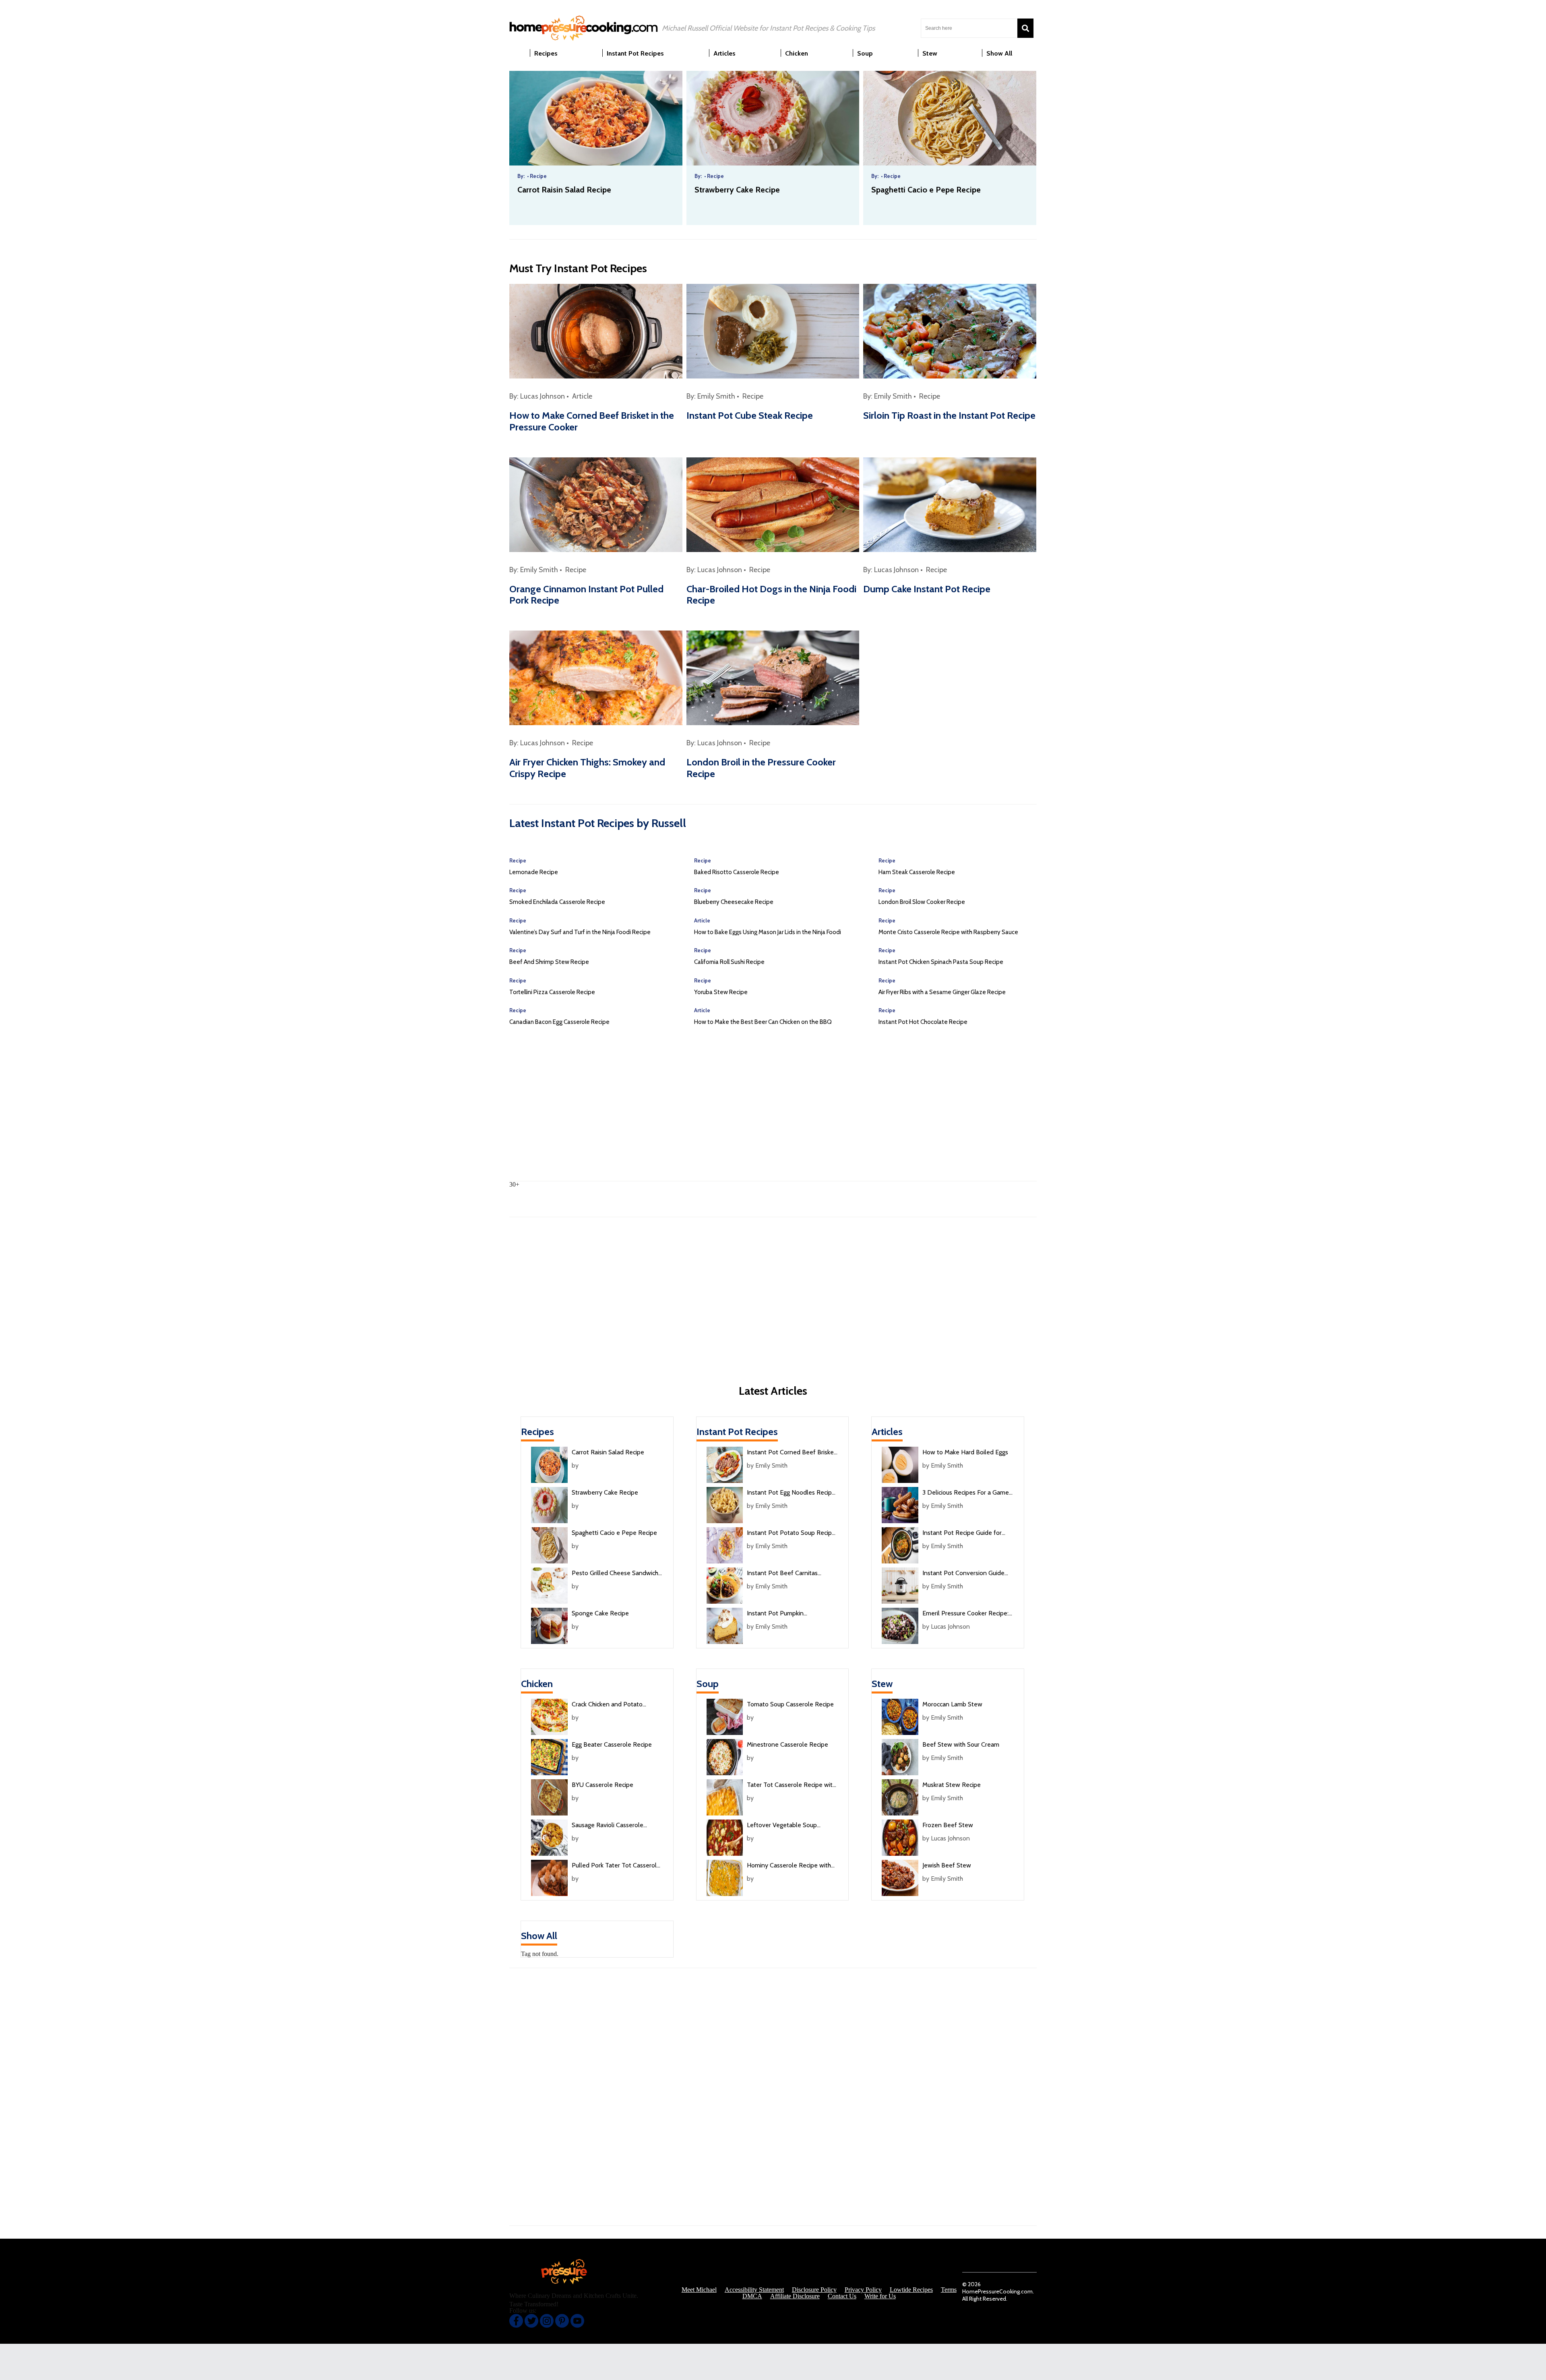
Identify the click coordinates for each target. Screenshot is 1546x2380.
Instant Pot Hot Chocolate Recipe (923, 1022)
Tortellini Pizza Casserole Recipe (552, 992)
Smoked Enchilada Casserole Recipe (557, 902)
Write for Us (880, 2296)
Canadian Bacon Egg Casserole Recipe (559, 1022)
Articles (887, 1432)
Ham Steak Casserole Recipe (917, 872)
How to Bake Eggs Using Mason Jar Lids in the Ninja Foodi (768, 932)
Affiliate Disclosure (795, 2296)
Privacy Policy (863, 2290)
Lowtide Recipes (911, 2290)
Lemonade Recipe (534, 872)
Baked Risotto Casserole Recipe (737, 872)
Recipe (753, 396)
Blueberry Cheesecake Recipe (734, 902)
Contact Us (842, 2296)
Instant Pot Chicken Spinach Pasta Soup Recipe (941, 962)
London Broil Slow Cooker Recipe (922, 902)
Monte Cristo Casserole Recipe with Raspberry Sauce (948, 932)
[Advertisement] (773, 1112)
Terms (949, 2290)
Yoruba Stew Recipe (721, 992)
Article (582, 396)
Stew (882, 1684)
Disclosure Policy (814, 2290)
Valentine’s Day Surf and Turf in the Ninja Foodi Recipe (580, 932)
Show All (539, 1936)
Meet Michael (699, 2290)
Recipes (537, 1432)
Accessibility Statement (754, 2290)
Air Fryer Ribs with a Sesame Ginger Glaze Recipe (942, 992)
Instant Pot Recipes (737, 1432)
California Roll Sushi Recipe (729, 962)
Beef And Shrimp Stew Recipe (549, 962)
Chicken (537, 1684)
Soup (708, 1684)
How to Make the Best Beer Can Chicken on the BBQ (763, 1022)
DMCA (752, 2296)
